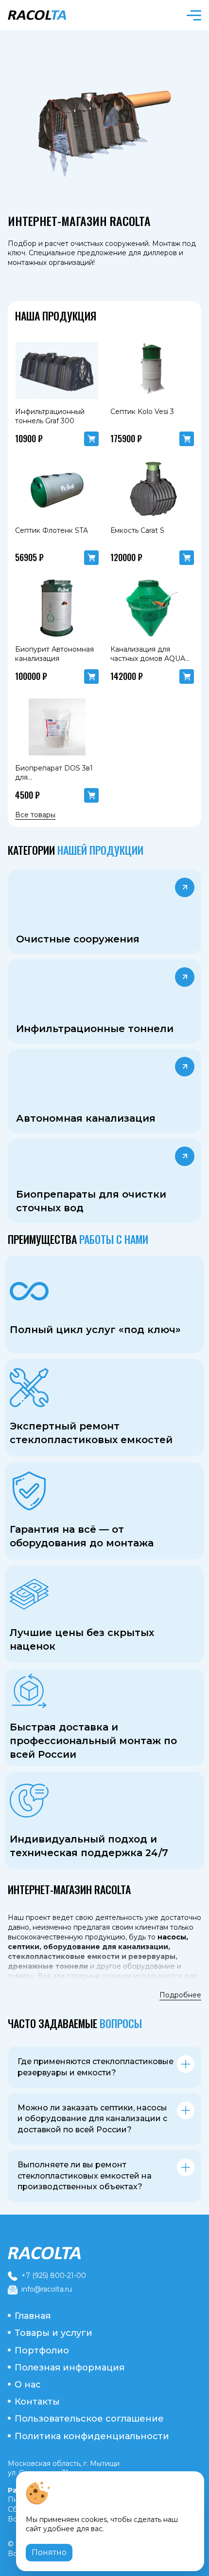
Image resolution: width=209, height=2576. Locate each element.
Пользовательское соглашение (89, 2419)
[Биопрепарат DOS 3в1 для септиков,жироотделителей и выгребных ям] (57, 727)
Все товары (35, 815)
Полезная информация (70, 2368)
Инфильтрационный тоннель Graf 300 (50, 416)
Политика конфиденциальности (92, 2436)
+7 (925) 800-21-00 (54, 2275)
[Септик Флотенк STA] (57, 489)
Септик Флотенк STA (52, 530)
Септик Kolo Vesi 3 (142, 412)
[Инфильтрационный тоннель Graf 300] (57, 371)
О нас (28, 2385)
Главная (33, 2316)
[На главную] (53, 15)
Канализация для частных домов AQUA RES (148, 659)
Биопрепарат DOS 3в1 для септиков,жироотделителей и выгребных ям (64, 782)
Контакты (37, 2402)
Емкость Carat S (137, 530)
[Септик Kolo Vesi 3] (152, 371)
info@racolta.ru (47, 2289)
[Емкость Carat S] (152, 489)
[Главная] (104, 2253)
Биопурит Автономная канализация (54, 654)
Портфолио (42, 2350)
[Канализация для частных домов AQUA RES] (152, 608)
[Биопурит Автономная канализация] (57, 608)
